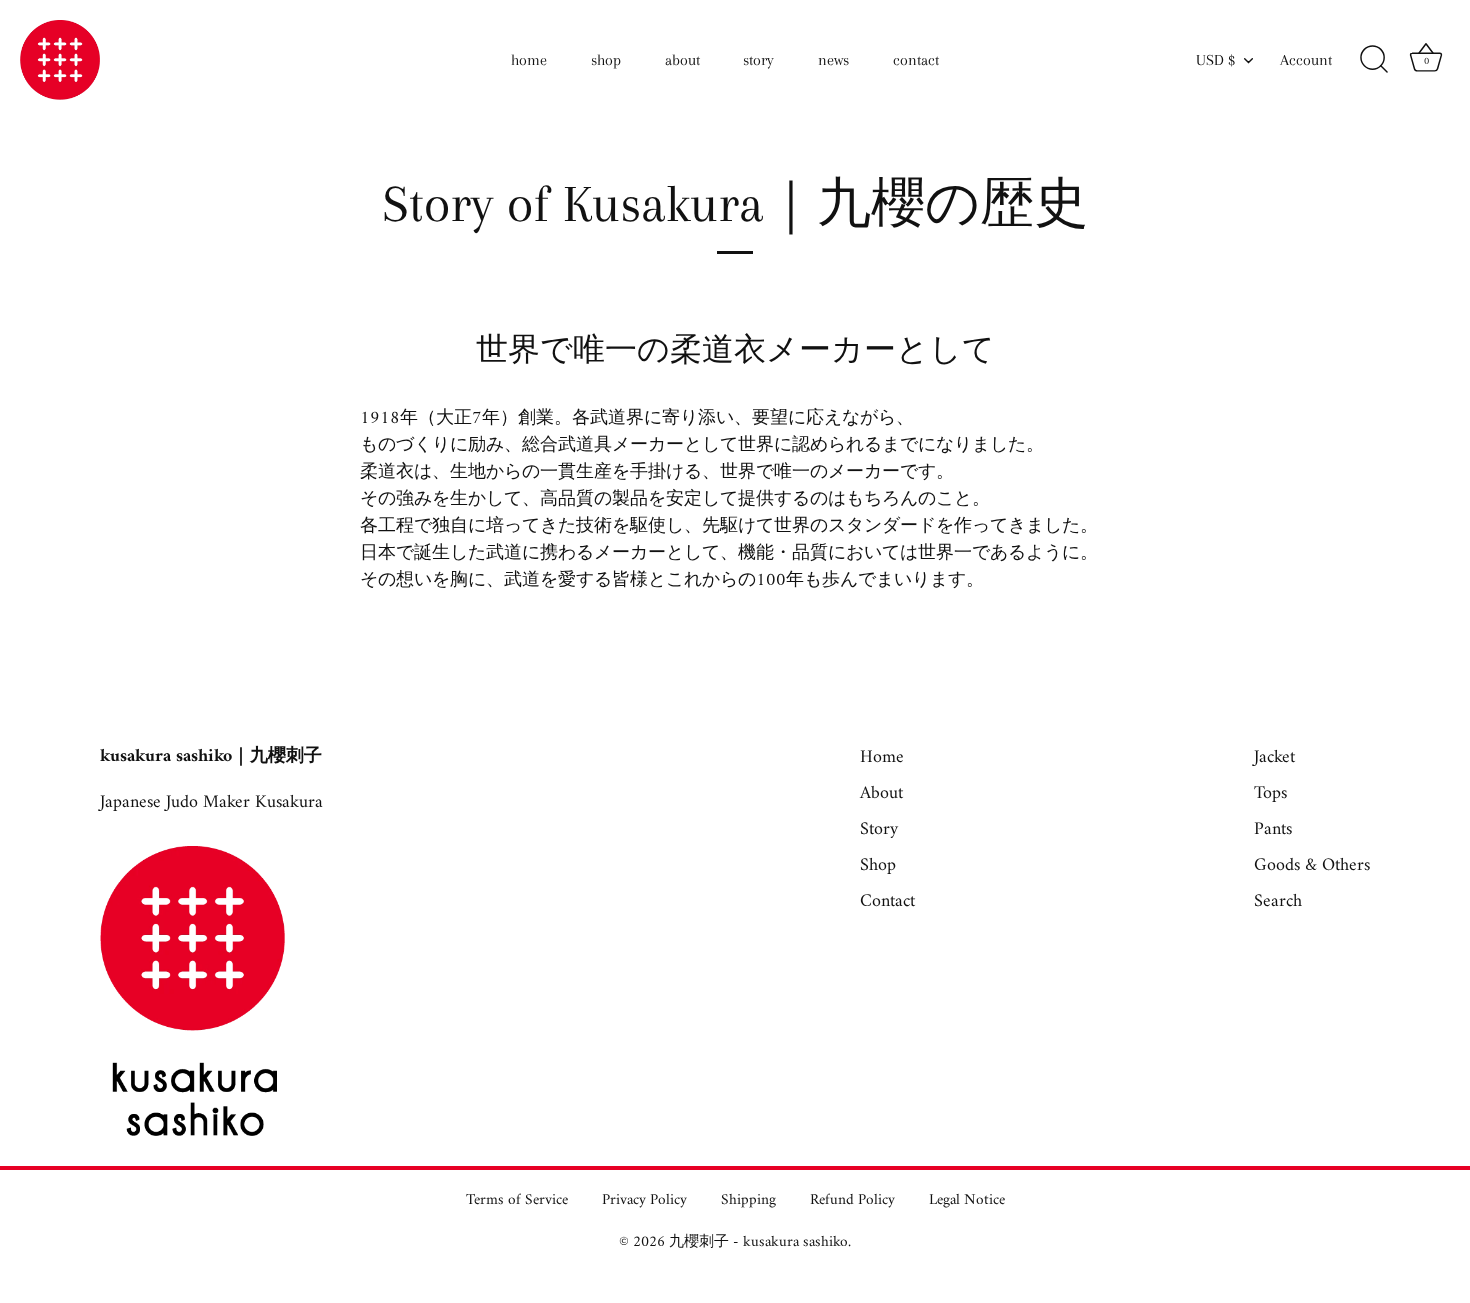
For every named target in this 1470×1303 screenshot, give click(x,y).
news (833, 60)
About (881, 793)
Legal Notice (967, 1200)
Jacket (1274, 757)
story (758, 60)
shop (606, 60)
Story (879, 829)
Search (1278, 901)
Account (1306, 60)
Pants (1273, 829)
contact (916, 60)
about (682, 60)
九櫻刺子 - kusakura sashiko (758, 1242)
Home (882, 757)
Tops (1270, 793)
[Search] (1374, 60)
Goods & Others (1312, 865)
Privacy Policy (644, 1200)
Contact (887, 901)
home (529, 60)
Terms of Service (517, 1200)
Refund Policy (852, 1200)
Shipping (748, 1200)
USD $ (1215, 60)
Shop (878, 865)
